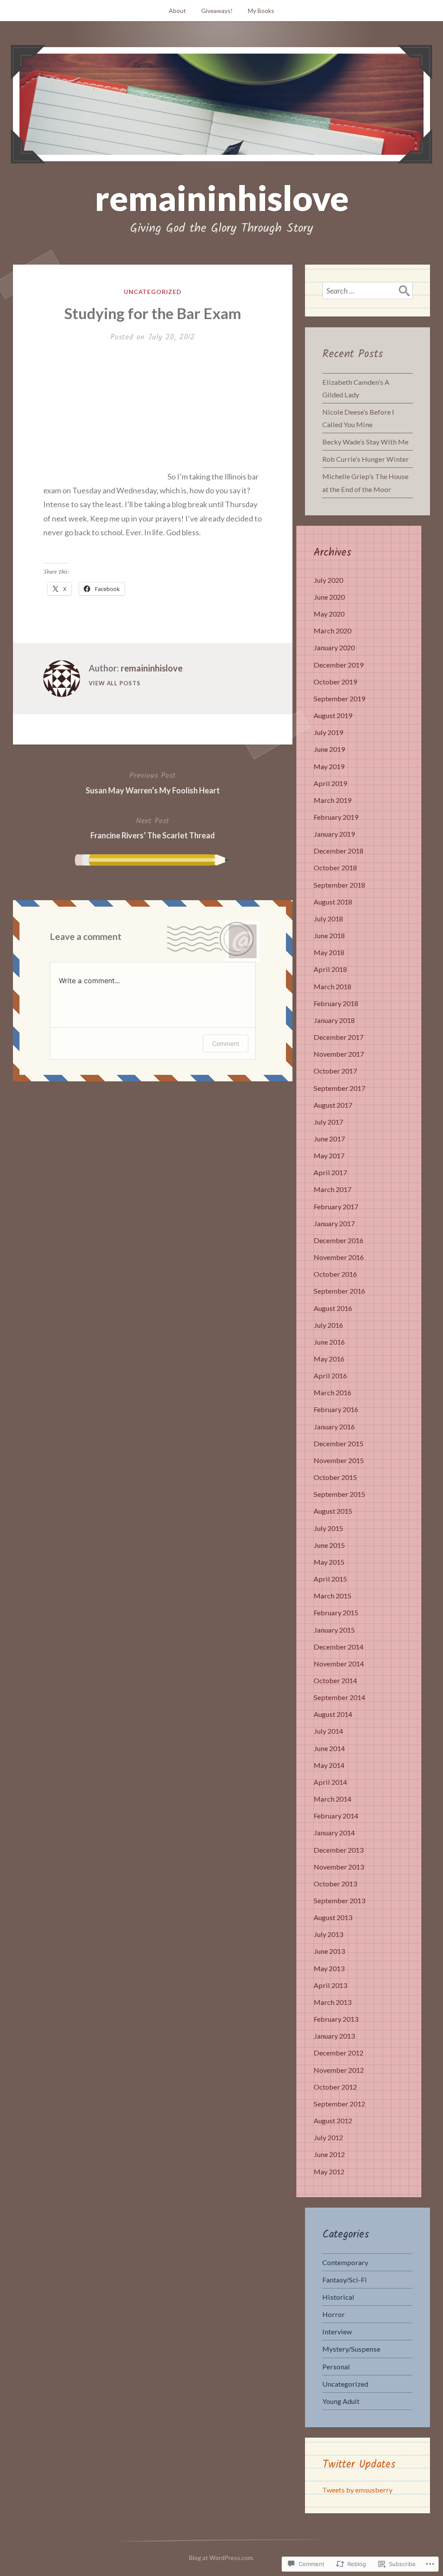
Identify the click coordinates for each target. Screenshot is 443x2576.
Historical (338, 2297)
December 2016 (339, 1240)
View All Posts (115, 683)
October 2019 (335, 682)
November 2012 (339, 2070)
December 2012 (339, 2053)
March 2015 (332, 1596)
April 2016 (330, 1376)
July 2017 (328, 1122)
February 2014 (336, 1816)
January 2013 (334, 2036)
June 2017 (329, 1139)
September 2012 (339, 2104)
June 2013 (329, 1951)
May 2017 (329, 1155)
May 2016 (329, 1359)
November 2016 (339, 1257)
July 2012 (328, 2137)
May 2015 (329, 1562)
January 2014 (334, 1833)
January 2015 (334, 1630)
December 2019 (339, 665)
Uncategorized (153, 292)
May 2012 (329, 2172)
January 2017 (334, 1223)
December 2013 (339, 1850)
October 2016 (335, 1274)
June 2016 (329, 1342)
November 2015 (339, 1460)
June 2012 (329, 2154)
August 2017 (333, 1105)
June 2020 (329, 597)
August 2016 (333, 1308)
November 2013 (339, 1867)
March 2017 (332, 1189)
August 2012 (333, 2121)
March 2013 (332, 2002)
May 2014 (329, 1765)
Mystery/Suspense (351, 2349)
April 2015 (330, 1579)
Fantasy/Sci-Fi (345, 2280)
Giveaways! (217, 11)
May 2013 (329, 1968)
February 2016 (336, 1409)
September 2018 (339, 885)
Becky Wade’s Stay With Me (365, 442)
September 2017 (339, 1088)
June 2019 (329, 749)
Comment (226, 1044)
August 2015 (333, 1511)
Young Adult (341, 2401)
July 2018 (328, 919)
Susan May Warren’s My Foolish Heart (153, 782)
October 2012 (335, 2087)
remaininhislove (222, 198)
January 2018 (334, 1020)
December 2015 (339, 1443)
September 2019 (339, 698)
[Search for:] (368, 291)
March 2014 (332, 1799)
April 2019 (330, 783)
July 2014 (328, 1731)
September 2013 (339, 1900)
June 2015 (329, 1545)
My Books (261, 11)
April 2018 (330, 969)
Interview (337, 2332)
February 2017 (336, 1207)
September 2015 (339, 1494)
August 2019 (333, 715)
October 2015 (335, 1477)
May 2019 (329, 766)
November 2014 (339, 1664)
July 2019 (328, 732)
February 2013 (336, 2019)
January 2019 (334, 834)
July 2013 (328, 1934)
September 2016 (339, 1291)
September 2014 (339, 1697)
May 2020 (329, 614)
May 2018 (329, 952)
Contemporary (345, 2262)
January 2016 (334, 1427)
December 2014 (339, 1647)
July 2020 (328, 580)
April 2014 (330, 1782)
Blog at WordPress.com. (221, 2558)
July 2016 (328, 1325)
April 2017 (330, 1172)
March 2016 (332, 1392)
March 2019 (332, 800)
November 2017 (339, 1054)
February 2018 (336, 1003)
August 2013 (333, 1917)
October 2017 (335, 1071)
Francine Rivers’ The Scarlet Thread (153, 828)
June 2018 (329, 935)
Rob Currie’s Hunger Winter (366, 459)
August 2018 (333, 902)
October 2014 (335, 1680)
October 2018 (335, 868)
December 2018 (339, 851)
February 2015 (336, 1612)
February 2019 (336, 817)
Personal (336, 2367)
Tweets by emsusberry (357, 2490)
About (177, 11)
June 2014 (329, 1748)
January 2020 (334, 647)
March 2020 (332, 631)
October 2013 (335, 1884)
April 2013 (330, 1985)
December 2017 (339, 1037)
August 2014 (333, 1714)
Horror (334, 2314)
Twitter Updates (359, 2464)
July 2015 (328, 1528)
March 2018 (332, 986)
